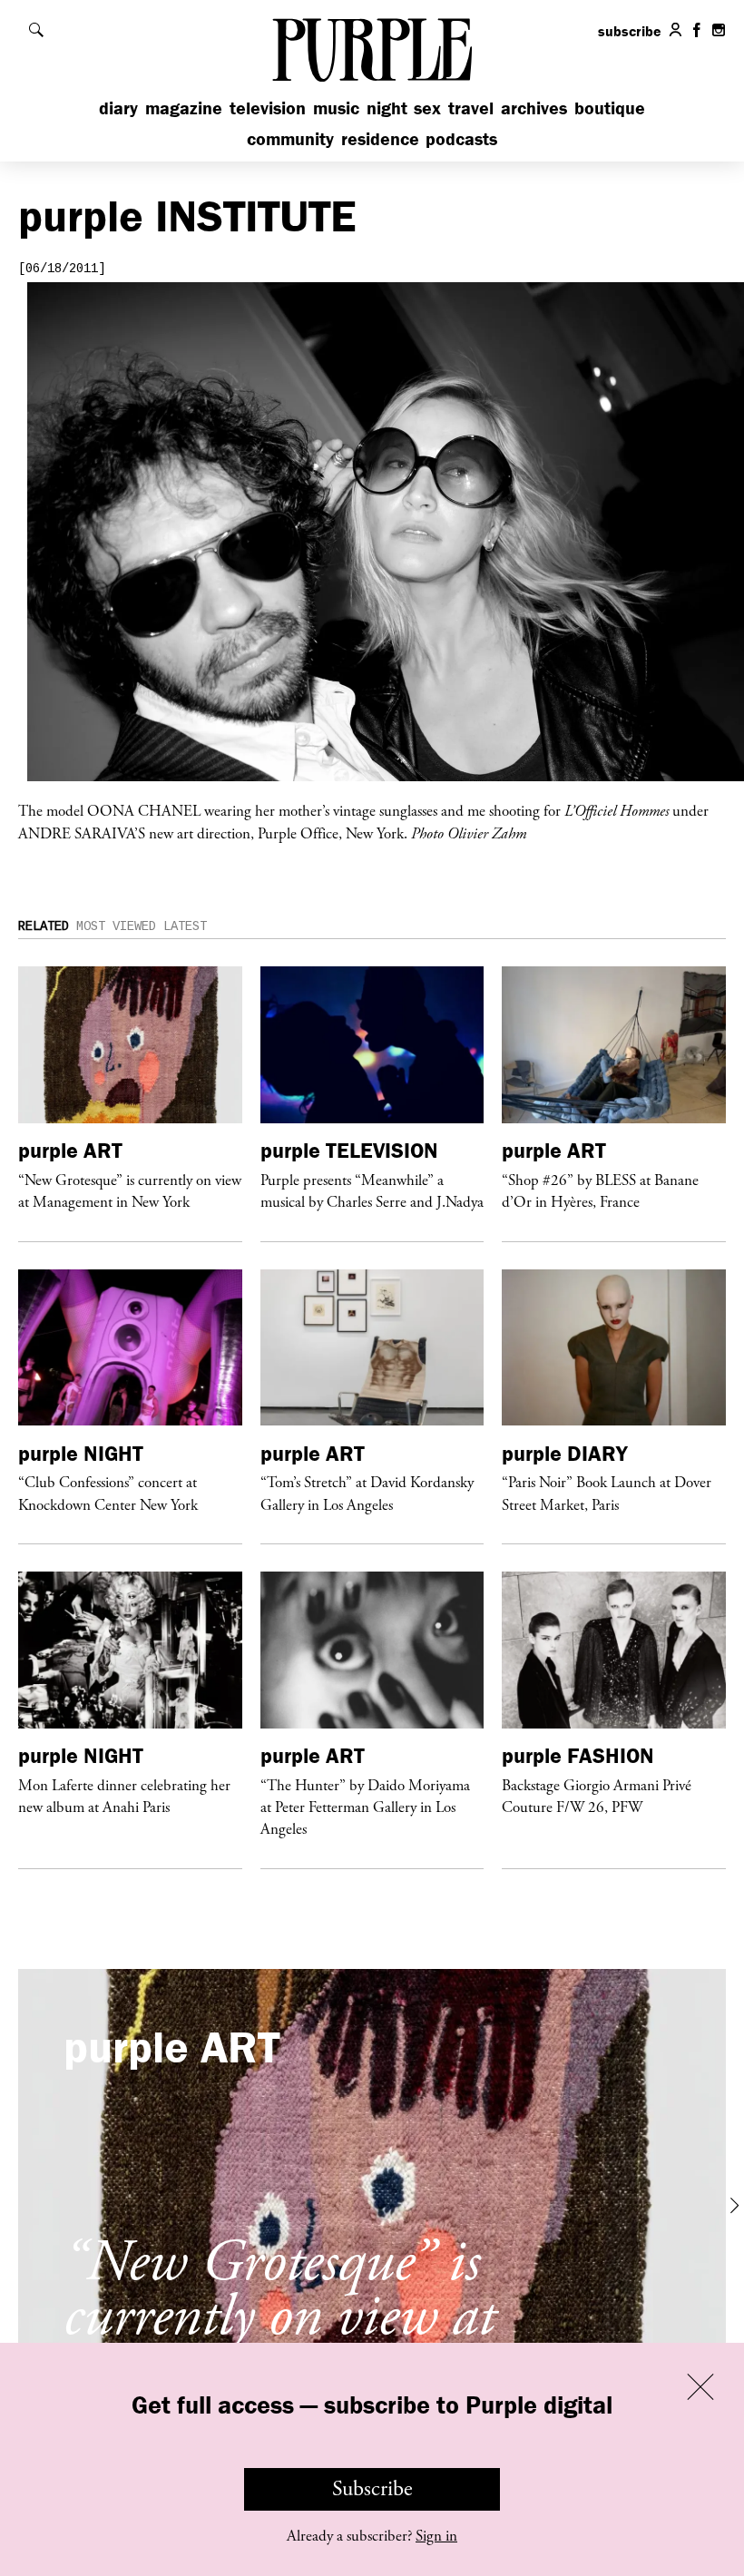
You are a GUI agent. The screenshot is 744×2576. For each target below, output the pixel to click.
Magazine (184, 108)
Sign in (436, 2536)
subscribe (630, 31)
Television (268, 108)
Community (290, 138)
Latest (185, 926)
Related (44, 926)
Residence (380, 138)
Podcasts (461, 138)
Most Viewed (116, 926)
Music (336, 108)
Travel (471, 108)
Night (387, 108)
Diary (118, 108)
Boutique (610, 108)
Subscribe (372, 2489)
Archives (534, 108)
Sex (427, 108)
